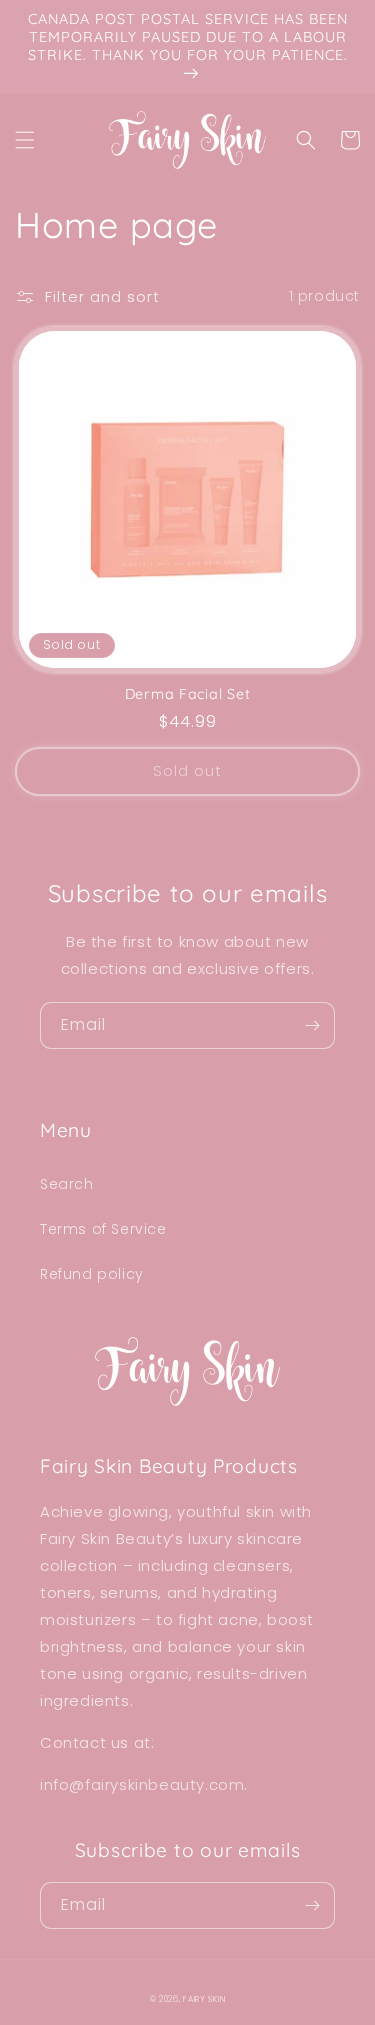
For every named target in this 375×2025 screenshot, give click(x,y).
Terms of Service (103, 1229)
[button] (25, 140)
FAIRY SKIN (204, 1999)
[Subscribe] (312, 1025)
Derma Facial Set (188, 694)
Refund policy (92, 1274)
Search (67, 1184)
